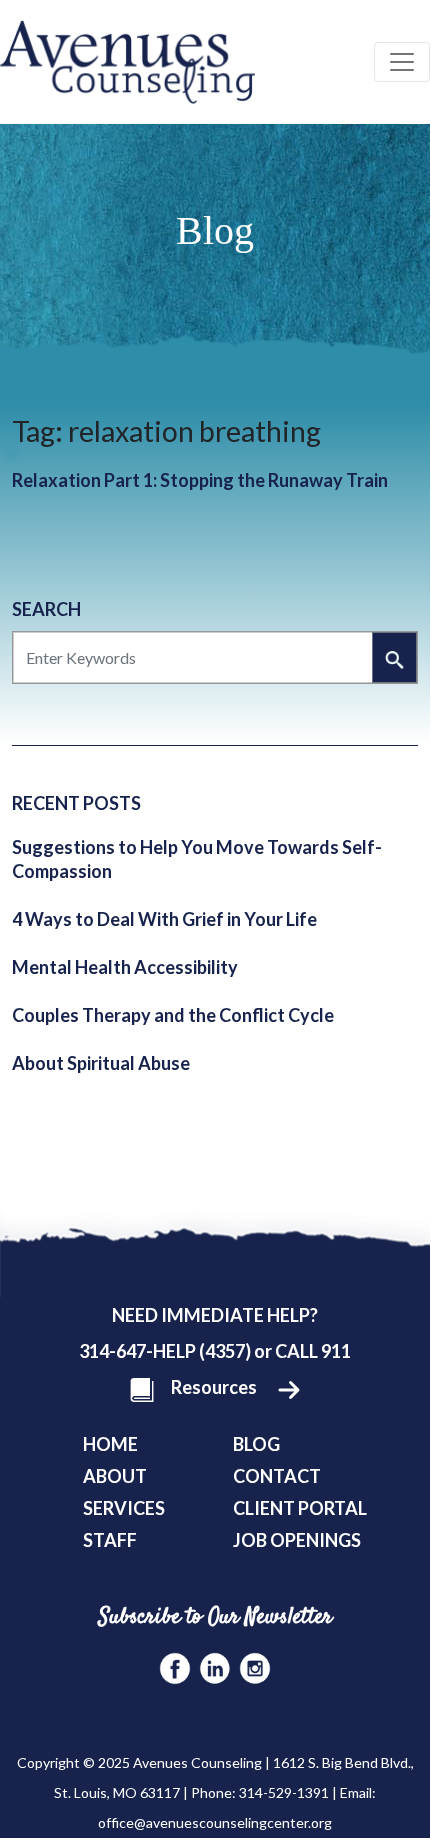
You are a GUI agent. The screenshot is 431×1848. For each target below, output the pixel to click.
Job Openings (297, 1540)
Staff (110, 1540)
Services (124, 1508)
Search (46, 609)
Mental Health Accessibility (125, 967)
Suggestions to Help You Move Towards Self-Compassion (197, 859)
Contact (277, 1476)
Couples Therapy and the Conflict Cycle (173, 1015)
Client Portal (300, 1508)
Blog (256, 1444)
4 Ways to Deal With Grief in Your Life (164, 919)
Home (110, 1444)
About (115, 1476)
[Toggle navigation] (402, 62)
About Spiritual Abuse (101, 1063)
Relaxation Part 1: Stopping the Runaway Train (200, 480)
